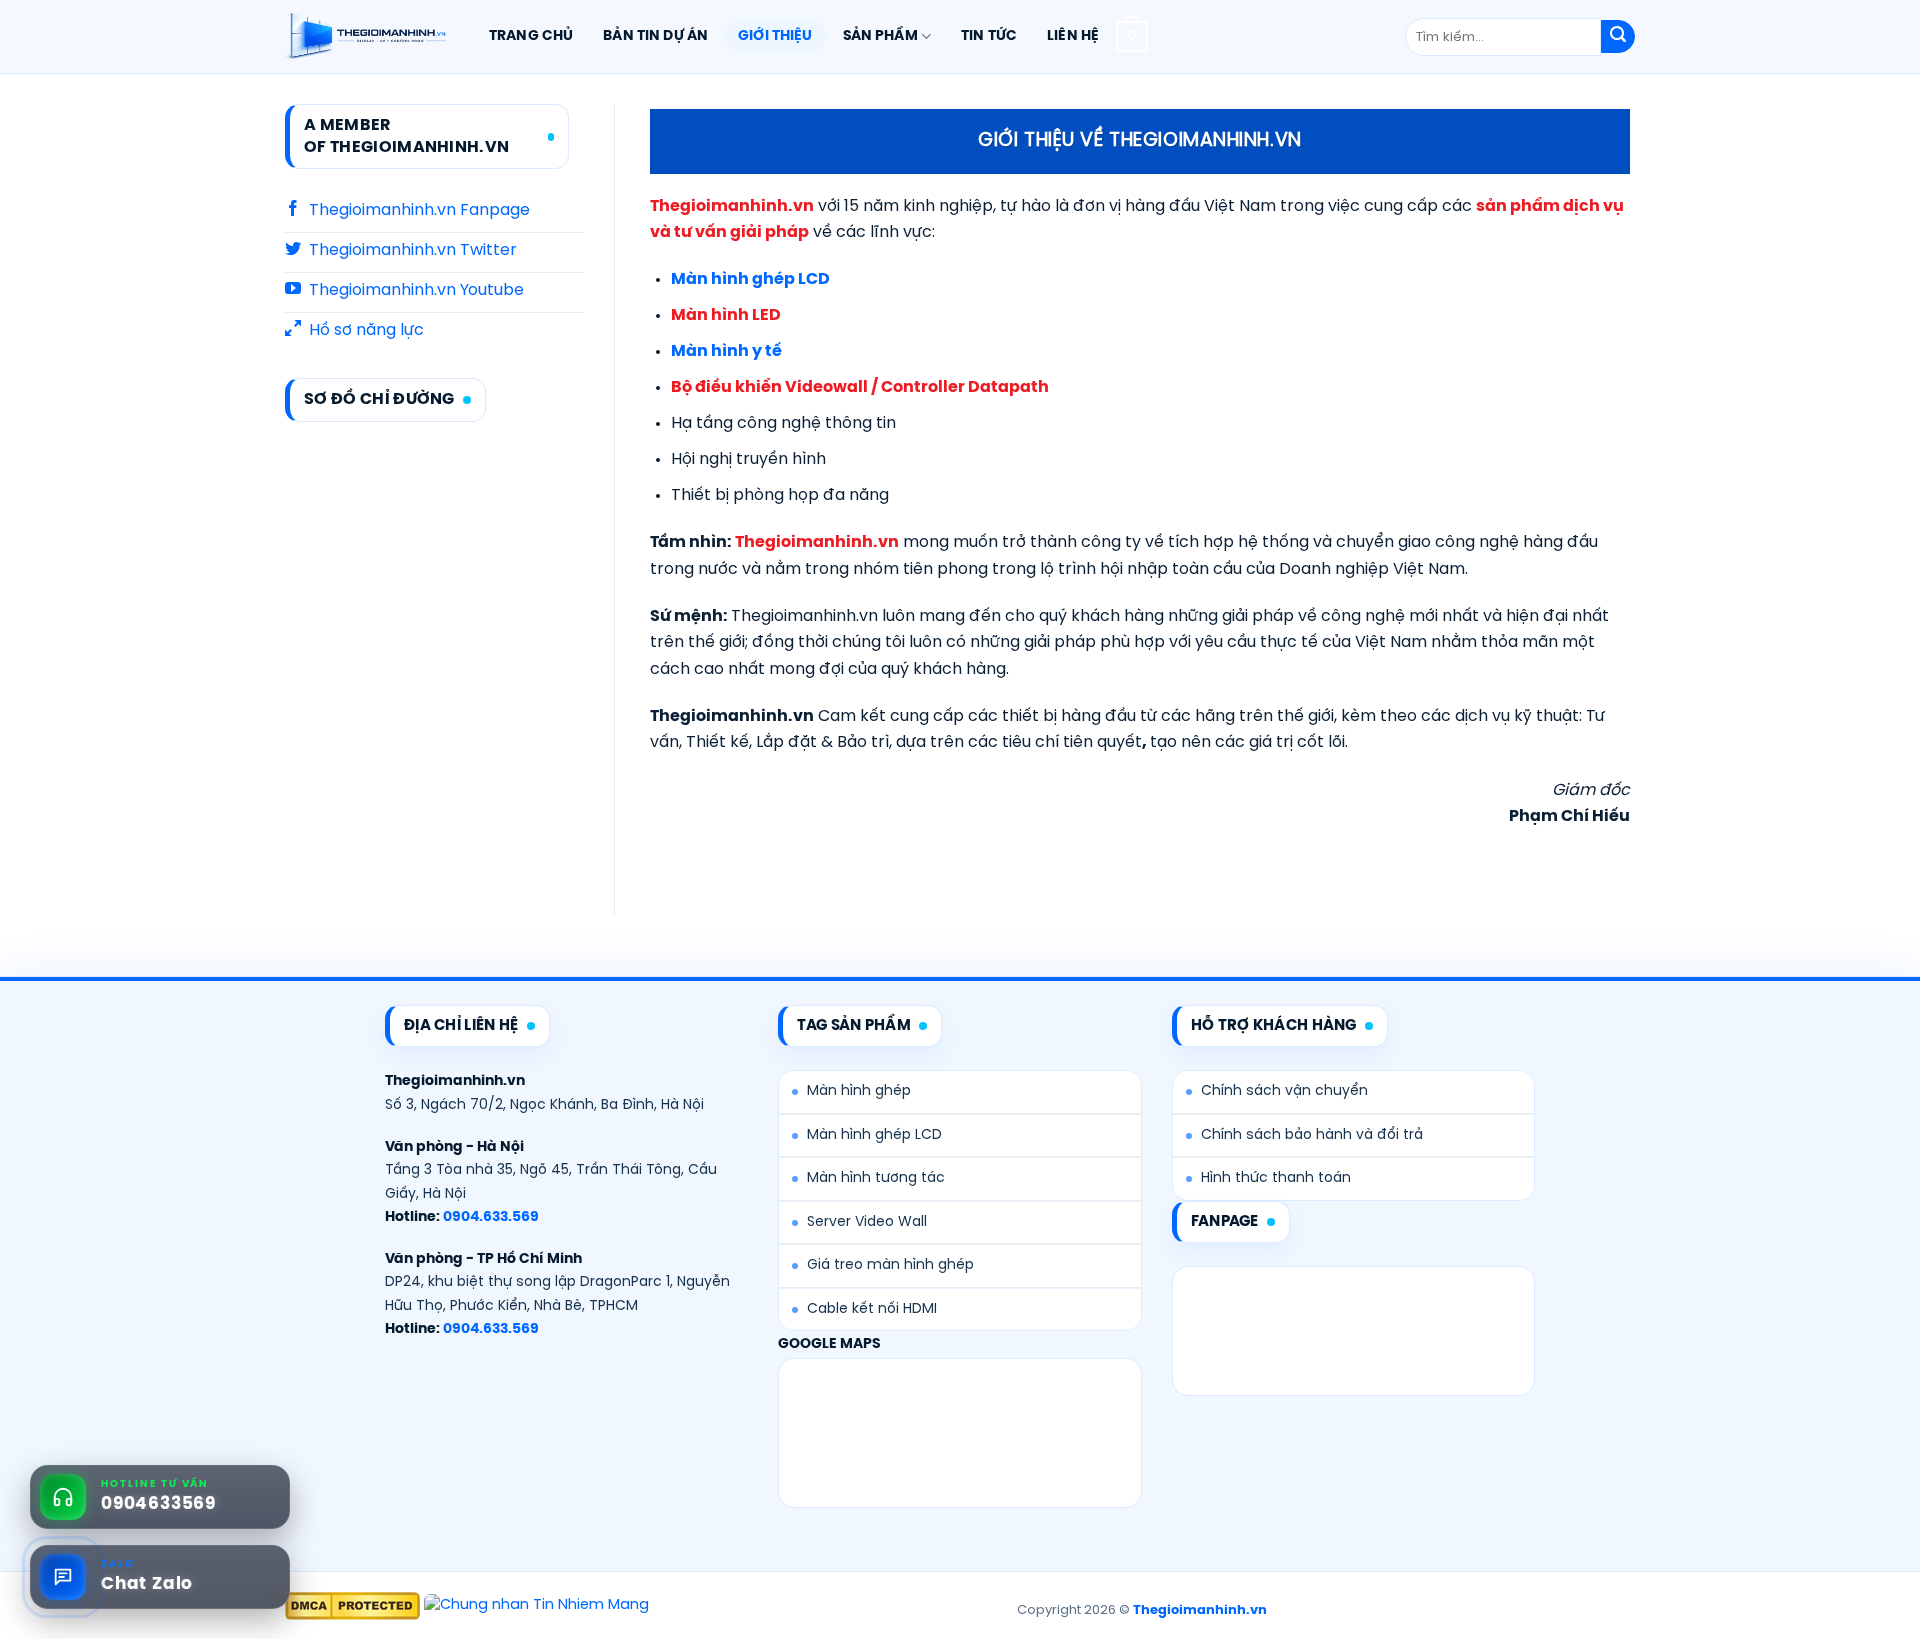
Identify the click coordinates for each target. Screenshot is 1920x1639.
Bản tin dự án (655, 36)
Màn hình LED (726, 315)
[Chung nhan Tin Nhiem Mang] (536, 1606)
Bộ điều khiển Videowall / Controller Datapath (860, 387)
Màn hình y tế (726, 351)
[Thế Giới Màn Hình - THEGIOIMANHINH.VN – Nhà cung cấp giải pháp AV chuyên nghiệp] (365, 37)
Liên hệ (1073, 36)
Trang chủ (531, 36)
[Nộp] (1618, 37)
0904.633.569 (491, 1217)
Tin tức (989, 36)
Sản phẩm (880, 36)
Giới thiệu (775, 36)
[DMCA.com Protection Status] (352, 1606)
